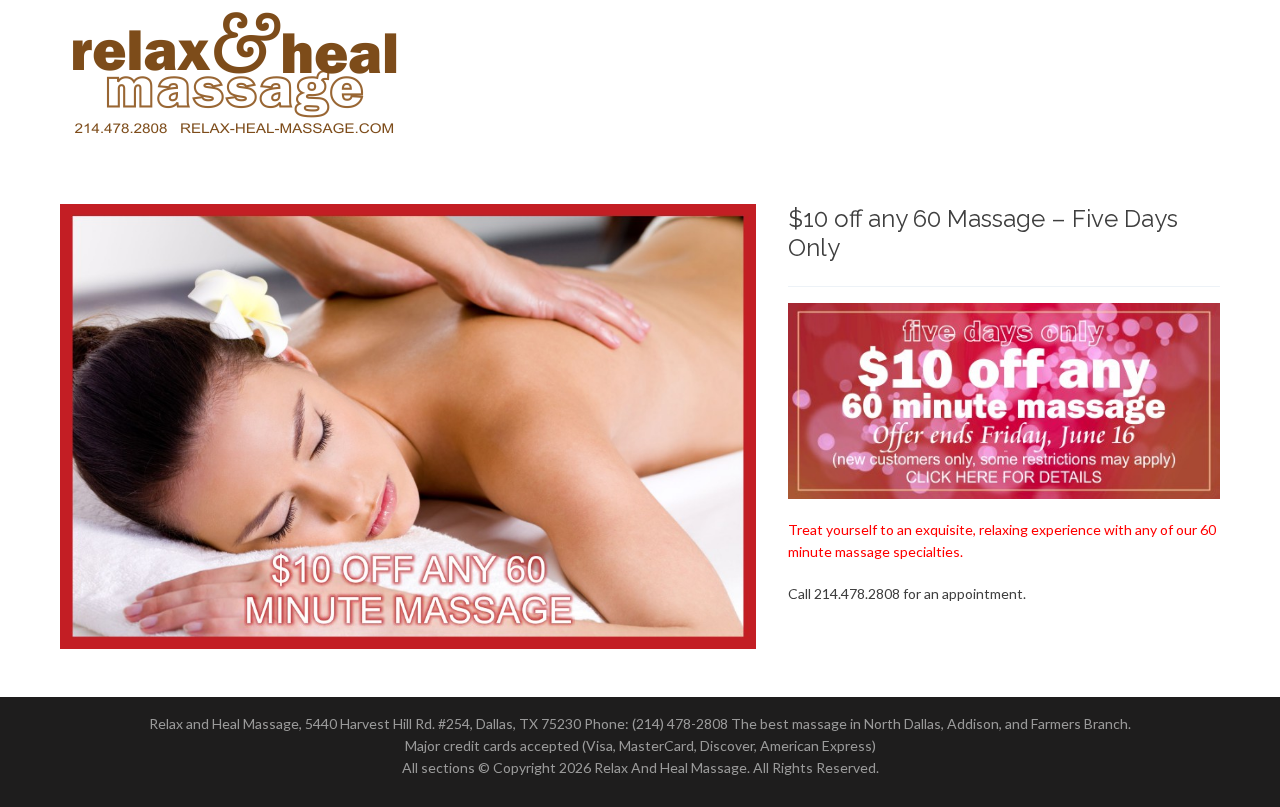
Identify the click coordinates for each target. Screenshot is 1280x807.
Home (772, 78)
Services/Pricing (902, 78)
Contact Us (1156, 78)
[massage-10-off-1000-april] (408, 426)
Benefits (1041, 78)
